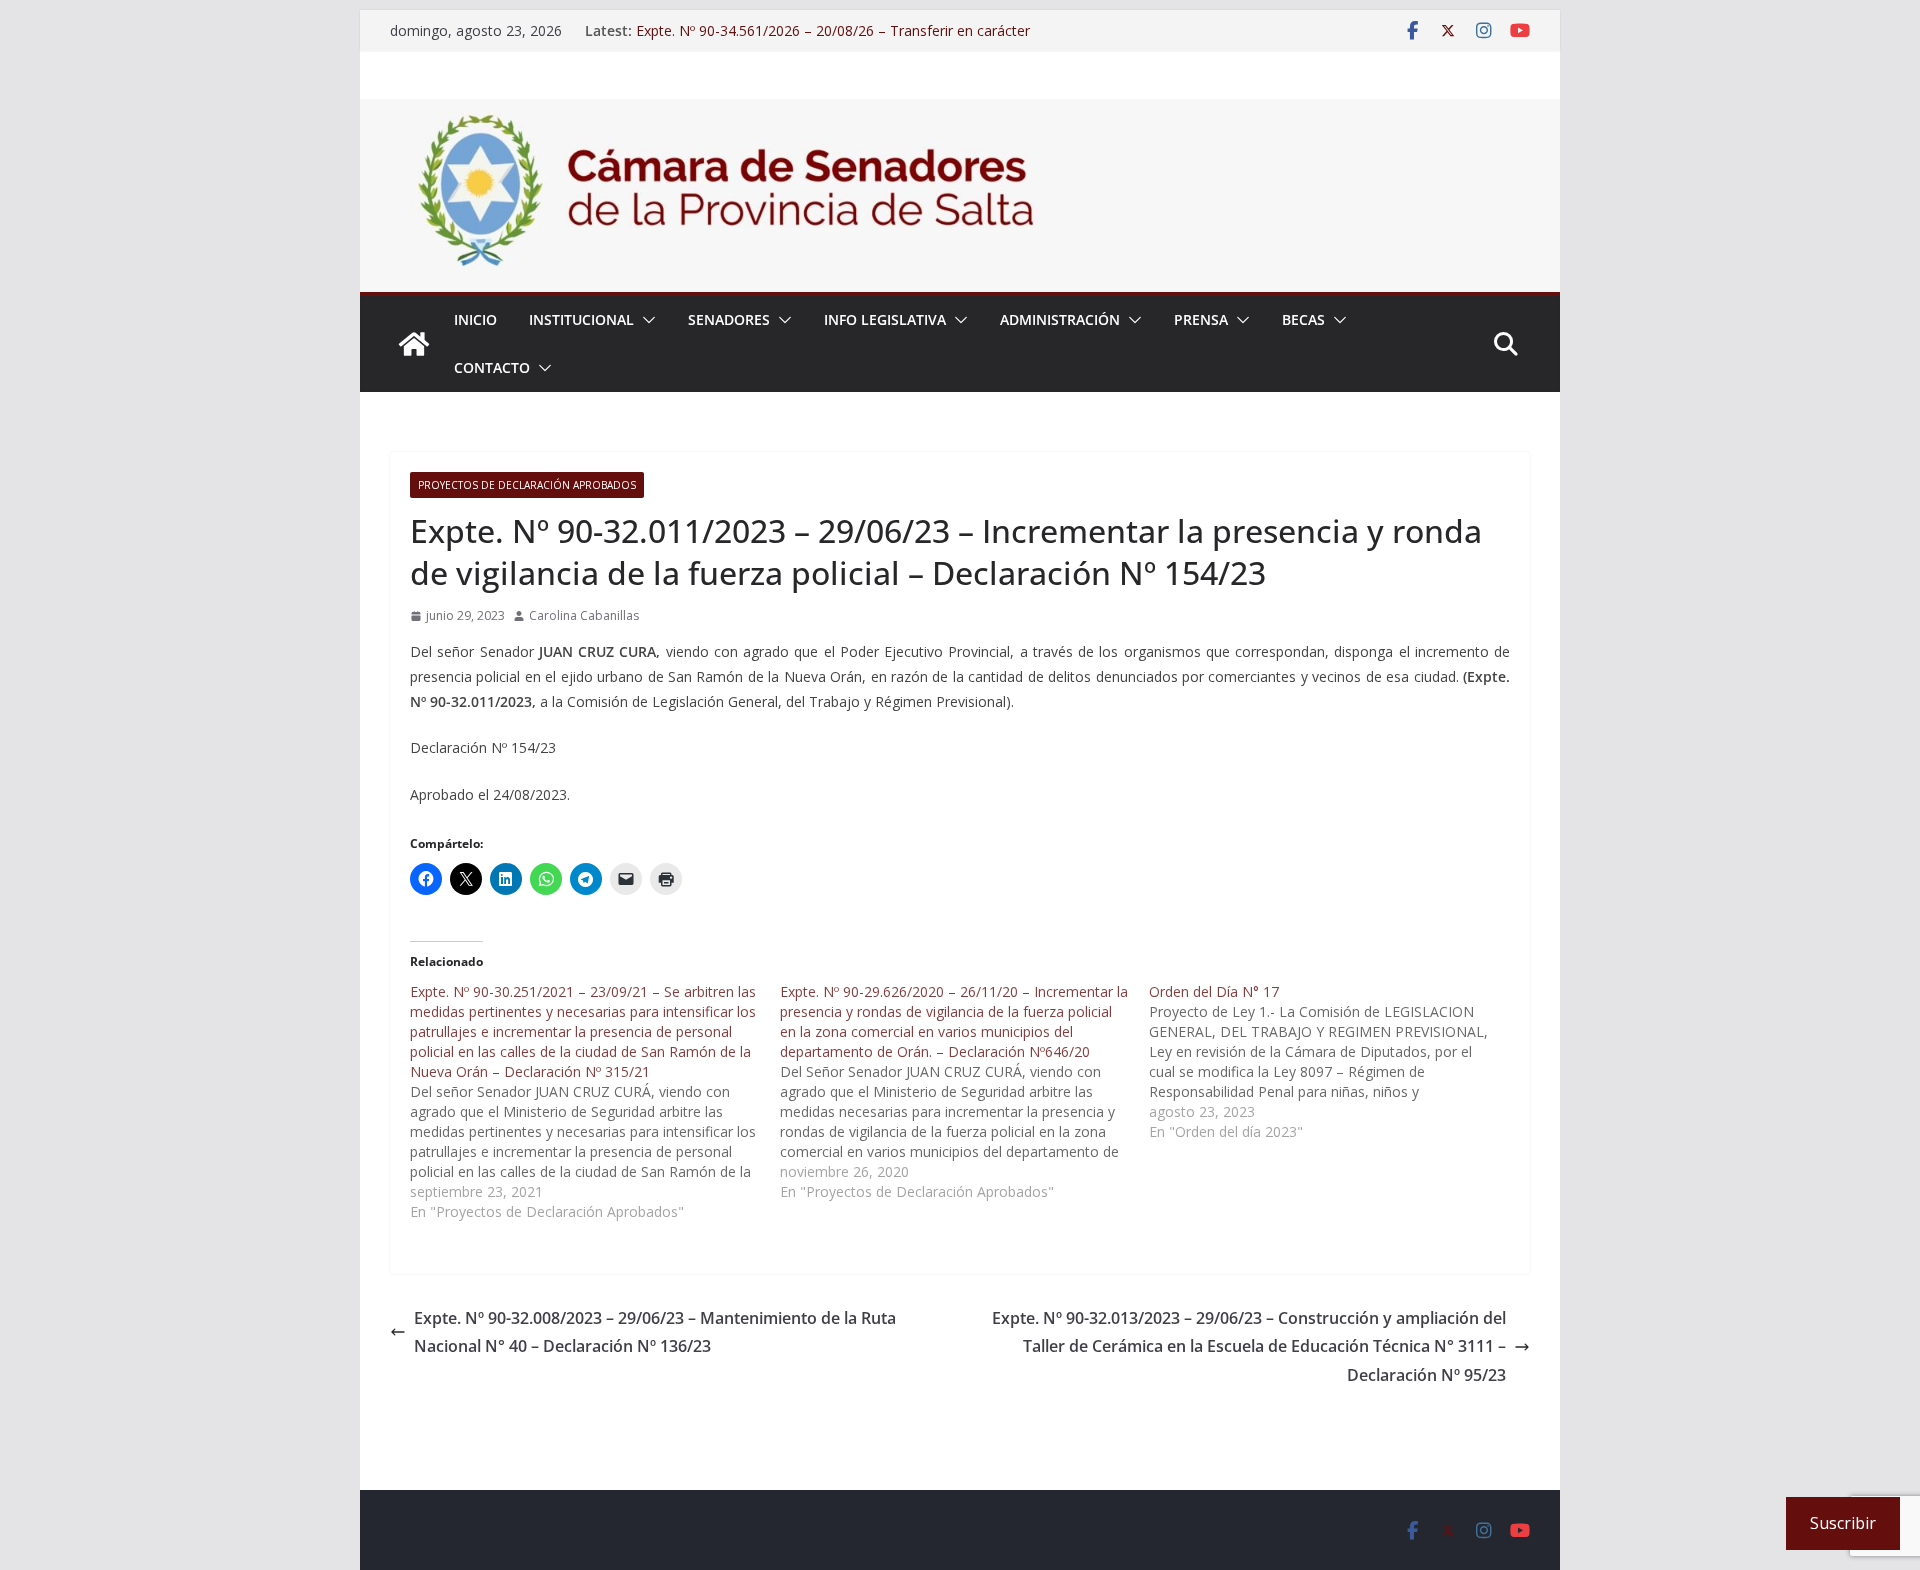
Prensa (1201, 319)
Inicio (475, 319)
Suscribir (1843, 1523)
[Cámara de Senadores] (414, 344)
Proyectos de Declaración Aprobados (527, 485)
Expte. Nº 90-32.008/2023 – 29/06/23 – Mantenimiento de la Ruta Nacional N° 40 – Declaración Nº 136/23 (655, 1332)
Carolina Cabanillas (584, 615)
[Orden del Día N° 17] (1334, 1062)
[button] (645, 320)
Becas (1303, 319)
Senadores (729, 319)
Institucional (581, 319)
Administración (1060, 319)
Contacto (492, 367)
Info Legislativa (885, 319)
